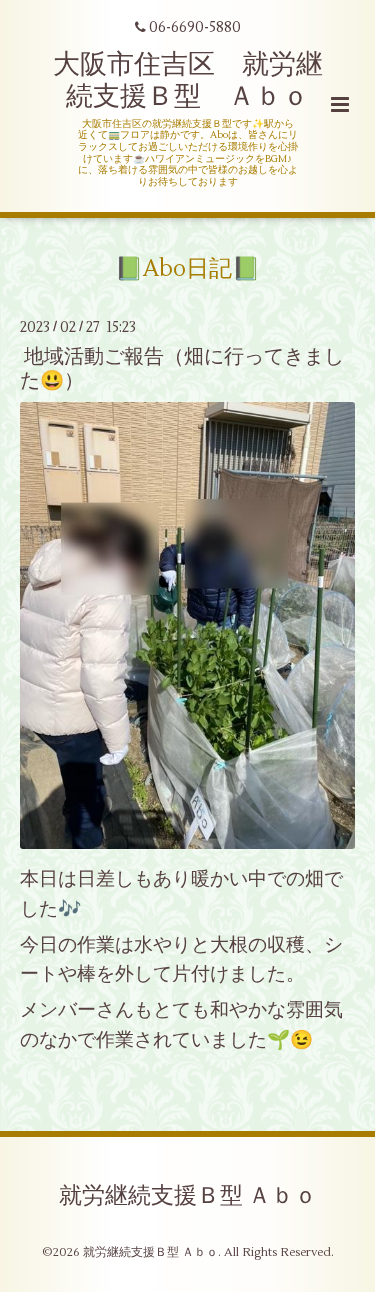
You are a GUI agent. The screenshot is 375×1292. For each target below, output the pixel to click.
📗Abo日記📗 (187, 269)
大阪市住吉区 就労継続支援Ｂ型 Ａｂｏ (188, 80)
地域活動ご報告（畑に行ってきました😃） (182, 368)
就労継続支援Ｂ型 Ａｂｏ (188, 1195)
